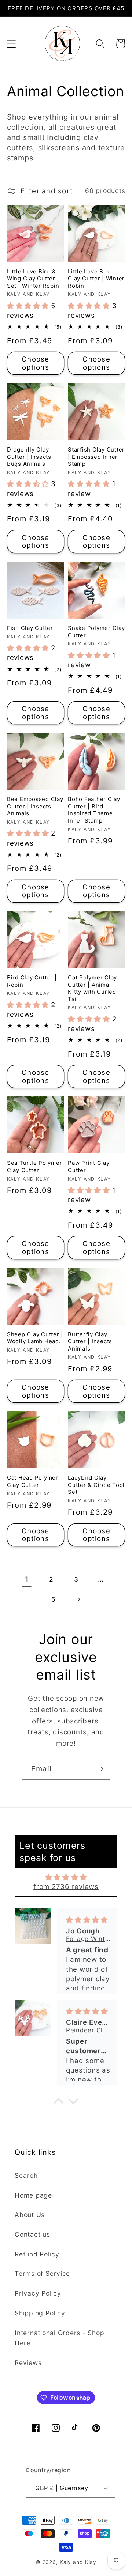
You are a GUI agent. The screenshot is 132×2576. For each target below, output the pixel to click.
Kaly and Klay (78, 2562)
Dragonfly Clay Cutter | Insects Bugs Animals (29, 457)
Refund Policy (37, 2254)
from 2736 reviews (66, 1887)
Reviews (28, 2363)
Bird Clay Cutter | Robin (32, 981)
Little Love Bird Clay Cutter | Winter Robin (96, 279)
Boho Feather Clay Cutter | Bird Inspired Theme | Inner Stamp (94, 810)
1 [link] (27, 1579)
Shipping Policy (40, 2313)
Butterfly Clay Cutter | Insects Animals (90, 1341)
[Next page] (78, 1600)
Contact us (32, 2234)
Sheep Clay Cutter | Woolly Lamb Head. (35, 1338)
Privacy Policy (38, 2293)
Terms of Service (42, 2273)
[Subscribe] (100, 1769)
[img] (66, 1877)
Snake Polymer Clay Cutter (96, 632)
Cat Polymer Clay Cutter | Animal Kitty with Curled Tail (92, 988)
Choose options (36, 363)
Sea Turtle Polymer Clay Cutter (35, 1166)
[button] (12, 44)
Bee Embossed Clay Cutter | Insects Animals (35, 806)
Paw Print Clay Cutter (89, 1166)
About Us (30, 2215)
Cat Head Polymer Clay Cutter (33, 1481)
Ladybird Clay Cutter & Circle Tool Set (96, 1485)
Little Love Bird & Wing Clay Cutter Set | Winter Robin (33, 279)
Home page (33, 2195)
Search (26, 2175)
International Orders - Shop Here (59, 2338)
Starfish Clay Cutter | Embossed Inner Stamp (96, 457)
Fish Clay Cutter (30, 628)
